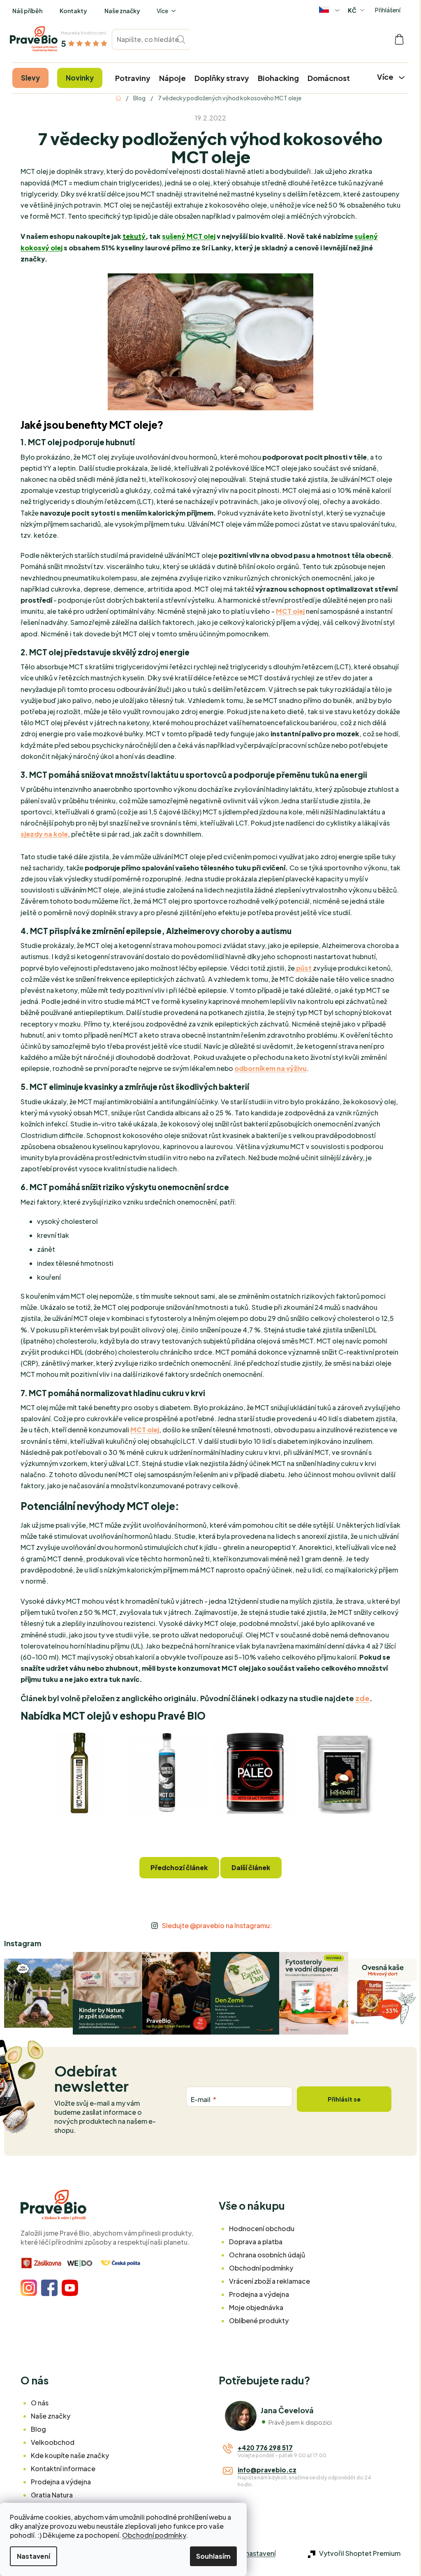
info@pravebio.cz (267, 2470)
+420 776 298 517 (265, 2448)
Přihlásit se (344, 2099)
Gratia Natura (52, 2495)
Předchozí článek (179, 1867)
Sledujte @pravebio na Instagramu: (217, 1925)
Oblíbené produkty (259, 2320)
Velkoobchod (53, 2442)
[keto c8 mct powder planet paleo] (254, 1772)
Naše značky (122, 11)
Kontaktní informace (63, 2468)
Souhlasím (213, 2556)
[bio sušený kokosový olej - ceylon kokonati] (342, 1772)
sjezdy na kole (44, 834)
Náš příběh (27, 11)
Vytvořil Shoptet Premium (360, 2553)
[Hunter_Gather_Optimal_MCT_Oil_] (167, 1772)
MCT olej (290, 611)
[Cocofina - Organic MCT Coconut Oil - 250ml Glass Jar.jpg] (79, 1772)
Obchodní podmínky (154, 2535)
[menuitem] (30, 78)
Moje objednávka (256, 2307)
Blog (38, 2429)
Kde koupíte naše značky (70, 2455)
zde (362, 1698)
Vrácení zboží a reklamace (269, 2281)
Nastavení (34, 2556)
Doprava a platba (256, 2242)
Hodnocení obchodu (262, 2228)
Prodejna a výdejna (259, 2294)
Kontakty (73, 11)
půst (303, 968)
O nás (40, 2403)
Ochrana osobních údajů (267, 2255)
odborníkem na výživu (271, 1068)
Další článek (251, 1867)
